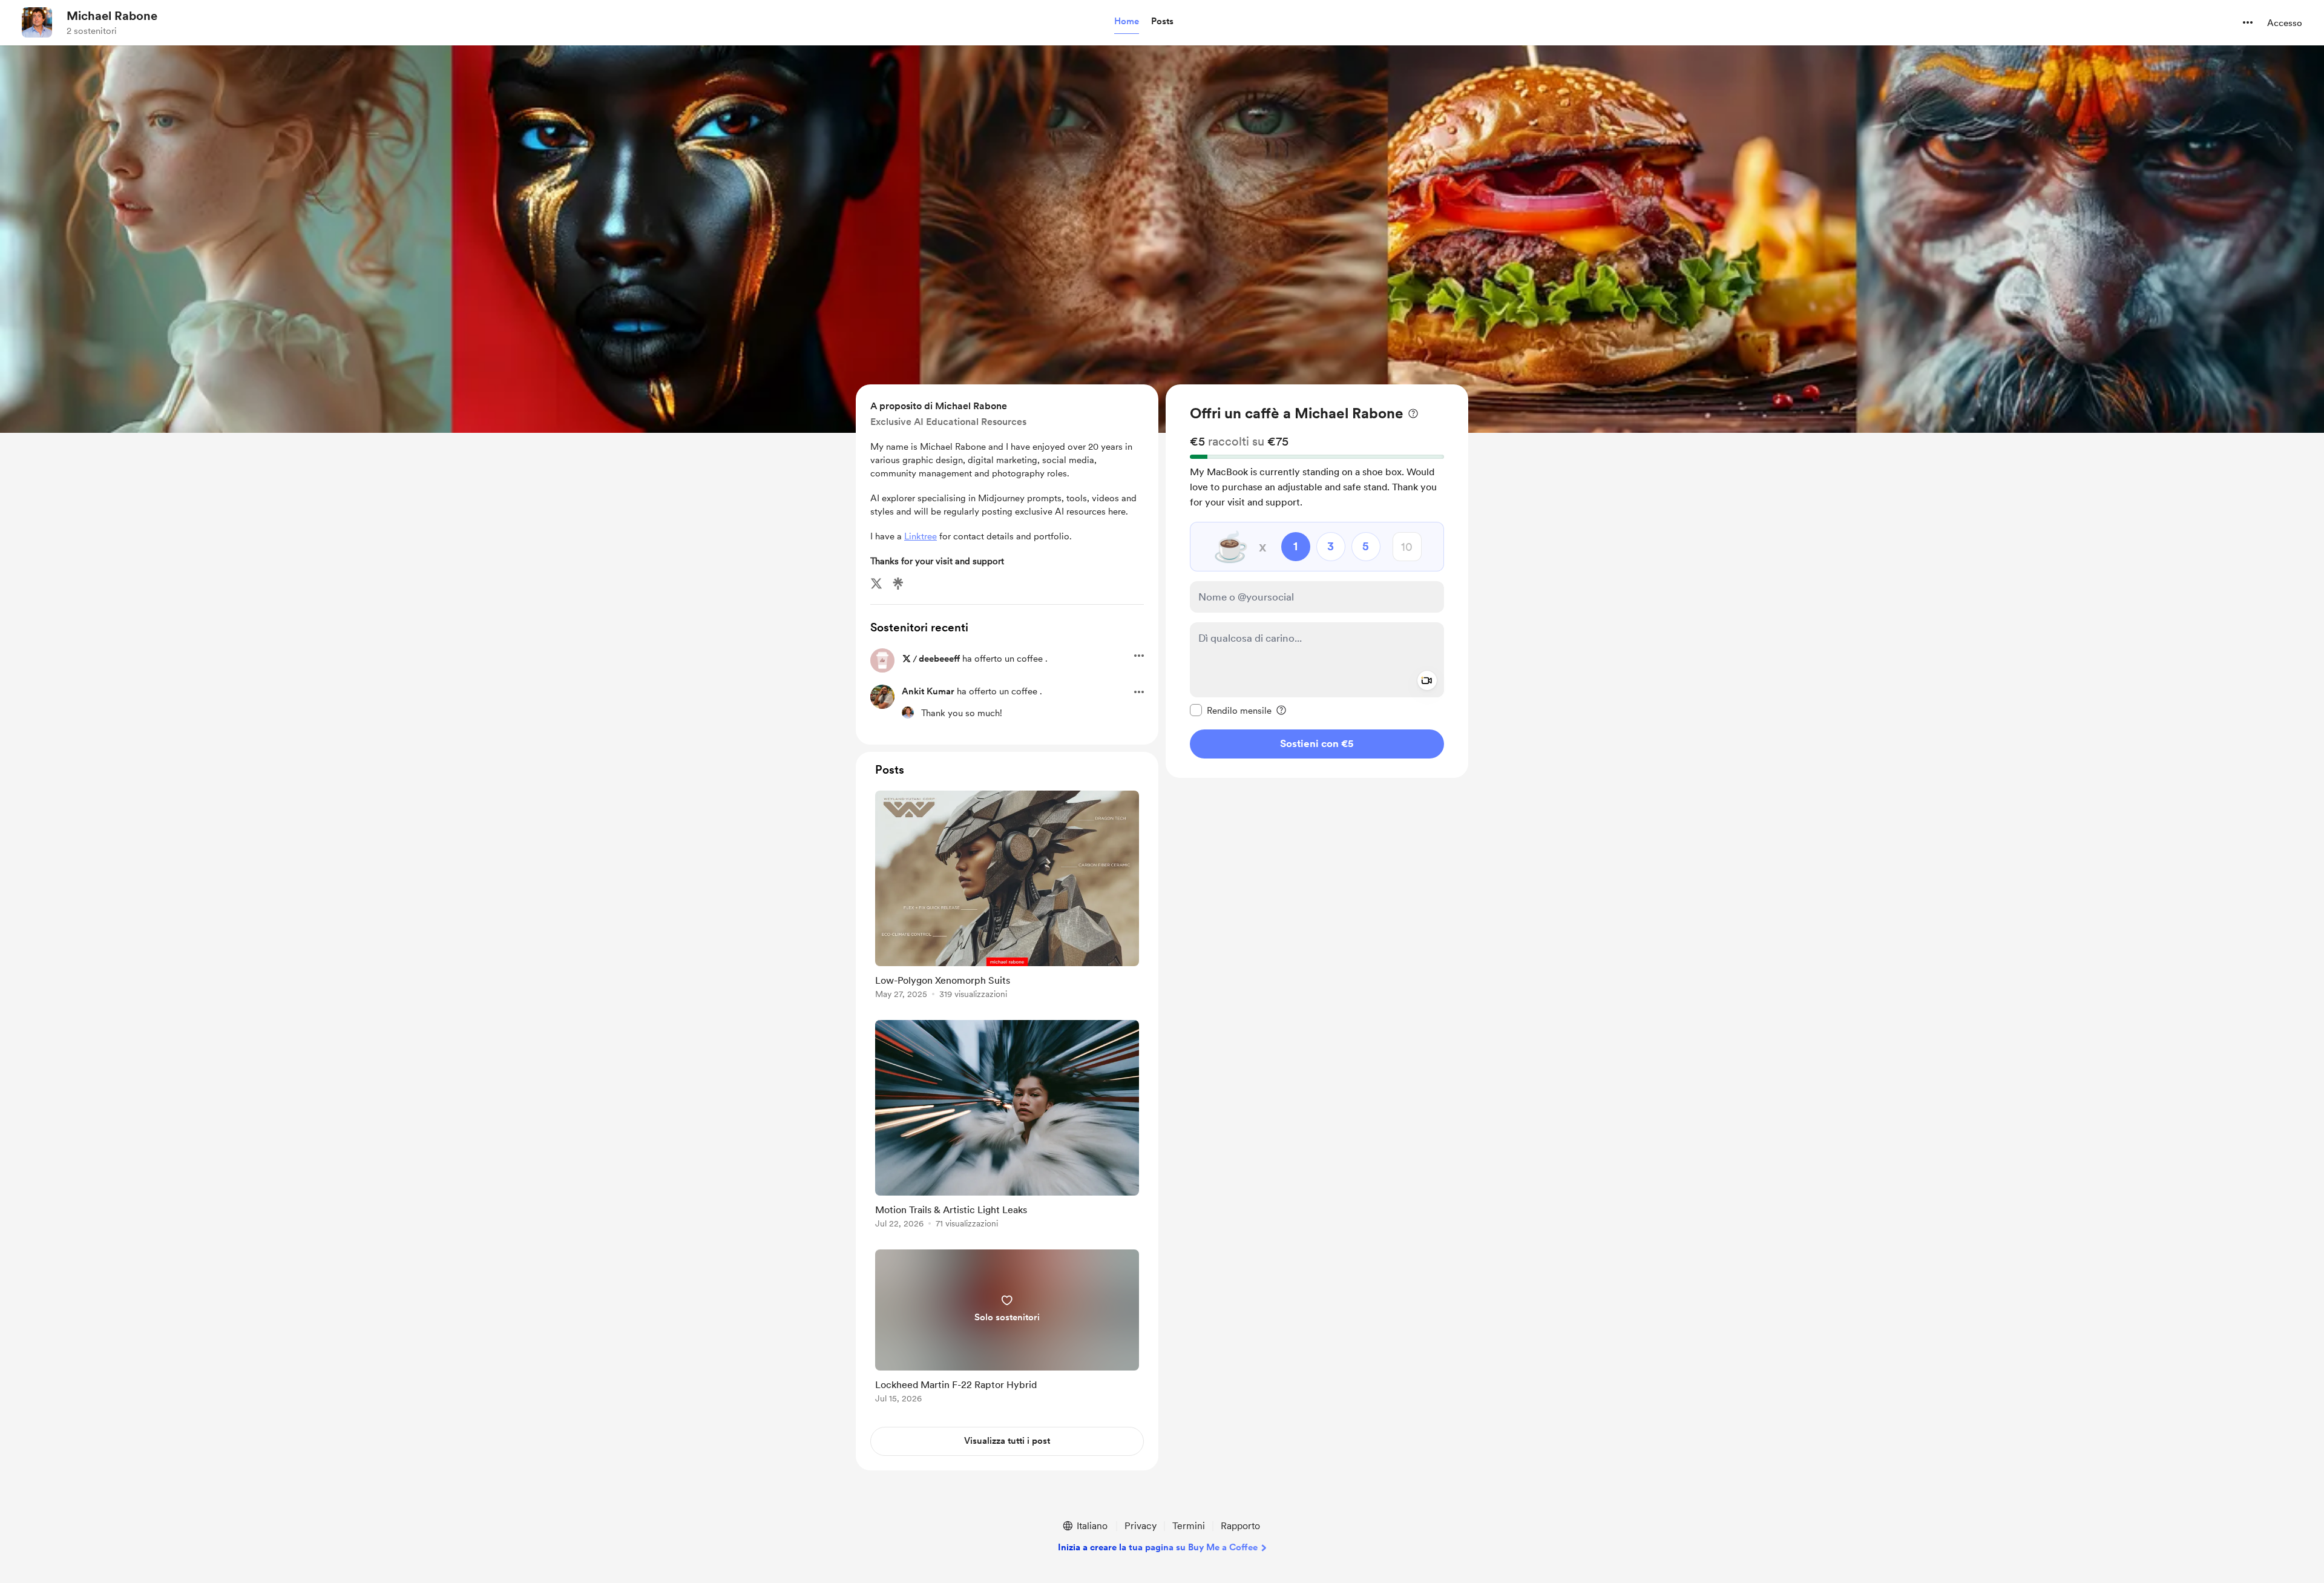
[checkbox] (1231, 710)
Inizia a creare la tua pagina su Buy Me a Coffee (1158, 1547)
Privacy (1141, 1526)
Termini (1189, 1526)
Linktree (921, 536)
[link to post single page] (1007, 897)
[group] (1007, 897)
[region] (1317, 581)
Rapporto (1240, 1526)
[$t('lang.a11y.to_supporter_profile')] (908, 713)
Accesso (2285, 23)
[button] (1127, 22)
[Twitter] (876, 584)
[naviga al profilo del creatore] (37, 22)
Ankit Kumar (928, 691)
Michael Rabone (112, 16)
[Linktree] (898, 584)
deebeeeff (939, 659)
